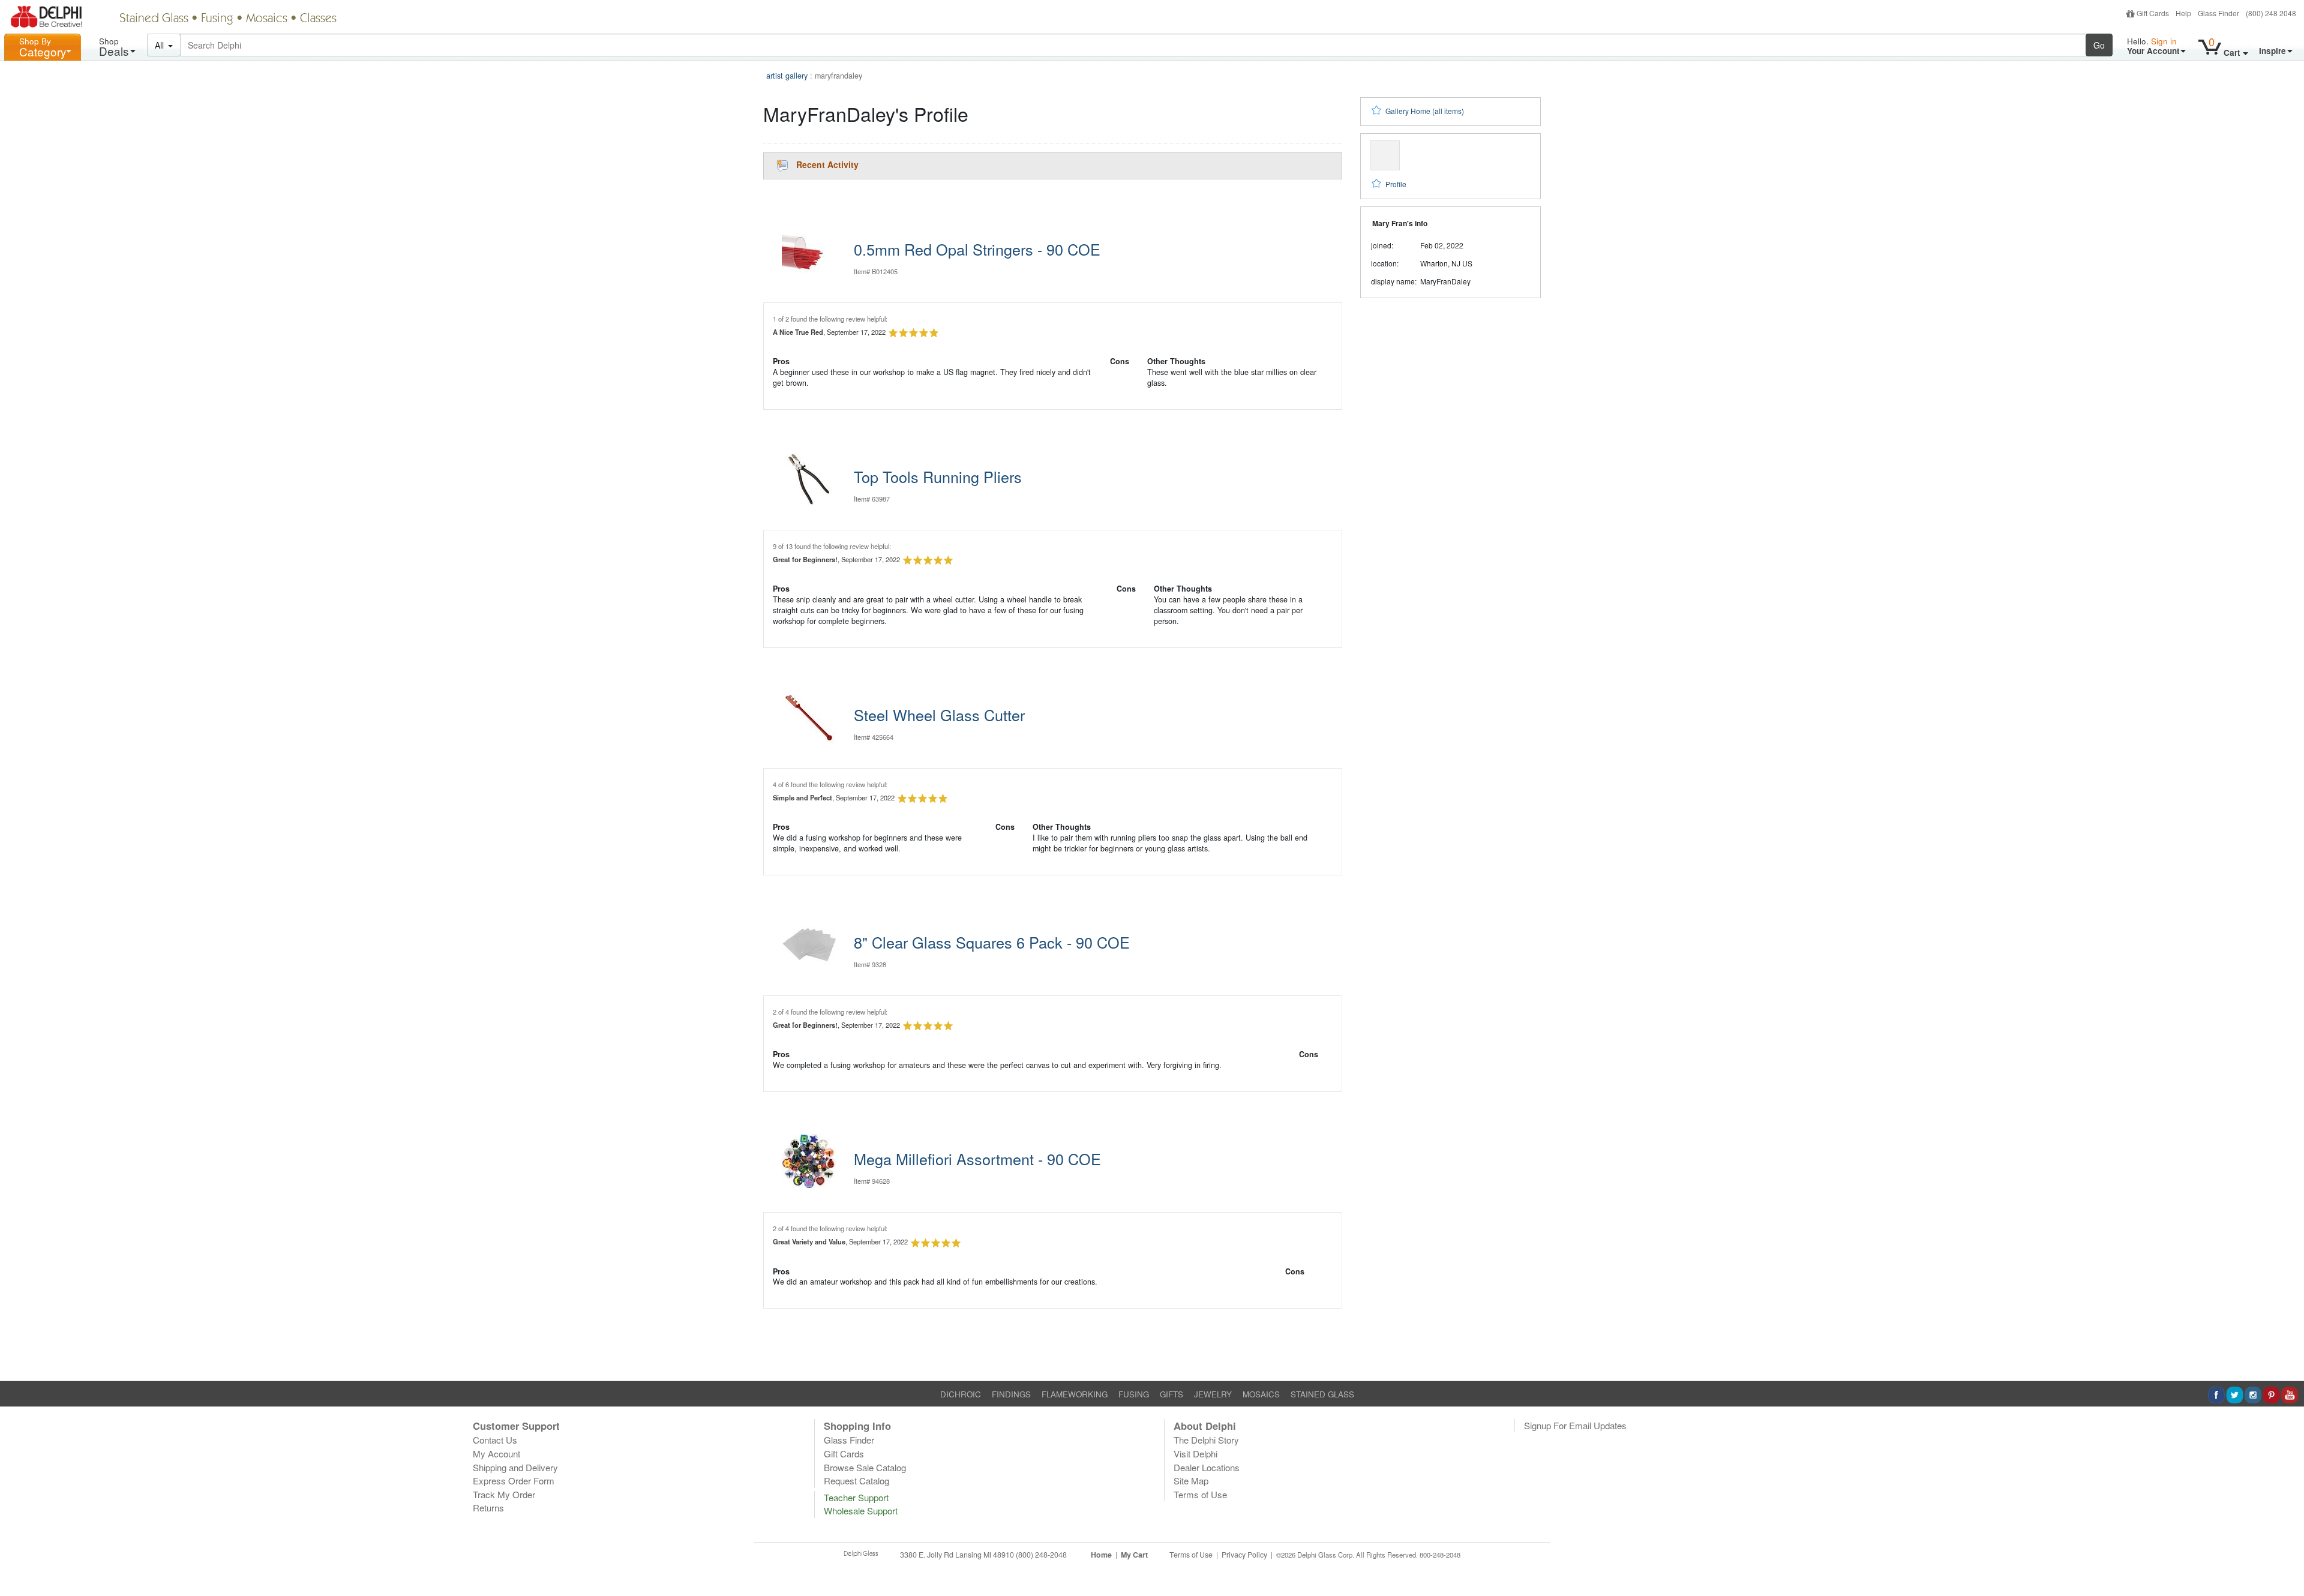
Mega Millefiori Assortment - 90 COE (977, 1159)
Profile (1396, 184)
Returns (488, 1507)
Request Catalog (856, 1480)
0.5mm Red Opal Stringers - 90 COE (977, 249)
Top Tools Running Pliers (938, 476)
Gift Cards (2153, 13)
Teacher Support (856, 1497)
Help (2183, 13)
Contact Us (495, 1440)
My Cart (1134, 1555)
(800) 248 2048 (2271, 13)
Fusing (217, 19)
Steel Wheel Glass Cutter (939, 715)
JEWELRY (1213, 1394)
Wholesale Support (861, 1510)
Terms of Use (1200, 1494)
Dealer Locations (1207, 1467)
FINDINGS (1011, 1394)
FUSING (1134, 1394)
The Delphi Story (1206, 1440)
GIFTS (1171, 1394)
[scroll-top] (2286, 1562)
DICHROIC (961, 1394)
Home (1101, 1555)
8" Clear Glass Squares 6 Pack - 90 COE (992, 942)
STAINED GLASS (1322, 1394)
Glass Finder (2218, 13)
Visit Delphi (1195, 1453)
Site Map (1191, 1480)
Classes (318, 19)
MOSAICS (1261, 1394)
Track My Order (504, 1494)
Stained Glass (154, 19)
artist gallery (787, 76)
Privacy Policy (1244, 1555)
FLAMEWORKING (1075, 1394)
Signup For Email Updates (1575, 1425)
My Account (496, 1453)
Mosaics (267, 19)
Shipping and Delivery (515, 1467)
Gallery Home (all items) (1425, 111)
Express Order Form (514, 1480)
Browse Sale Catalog (865, 1467)
